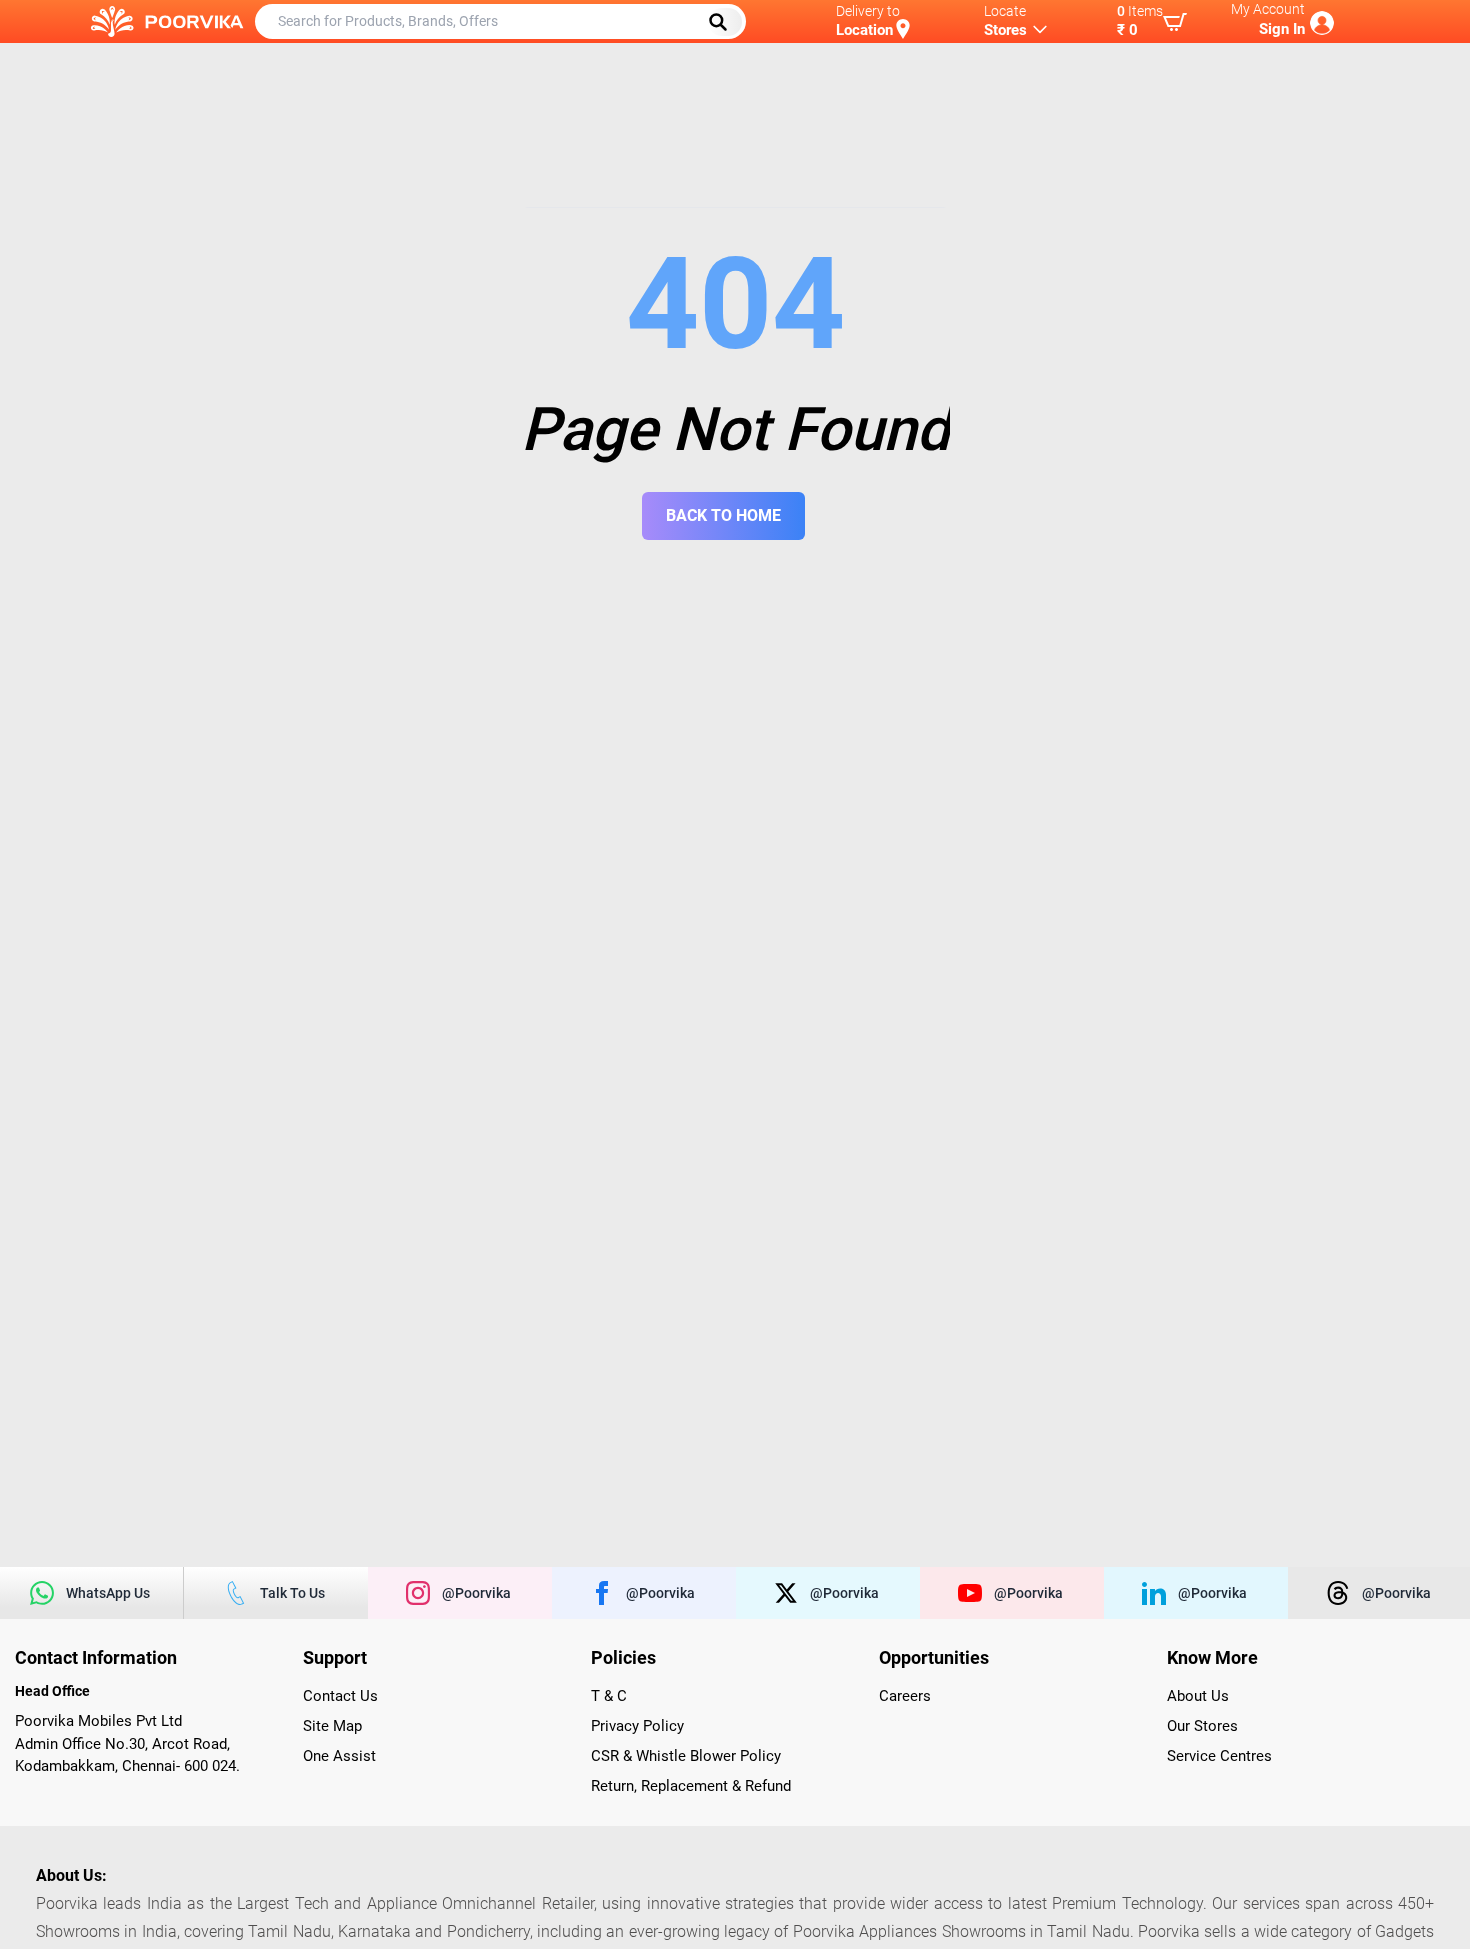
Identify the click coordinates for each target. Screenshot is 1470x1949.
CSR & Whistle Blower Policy (686, 1756)
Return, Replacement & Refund (691, 1786)
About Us (1198, 1696)
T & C (609, 1696)
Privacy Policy (637, 1726)
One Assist (339, 1756)
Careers (905, 1696)
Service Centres (1219, 1756)
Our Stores (1202, 1726)
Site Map (332, 1726)
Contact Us (340, 1696)
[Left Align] (725, 22)
